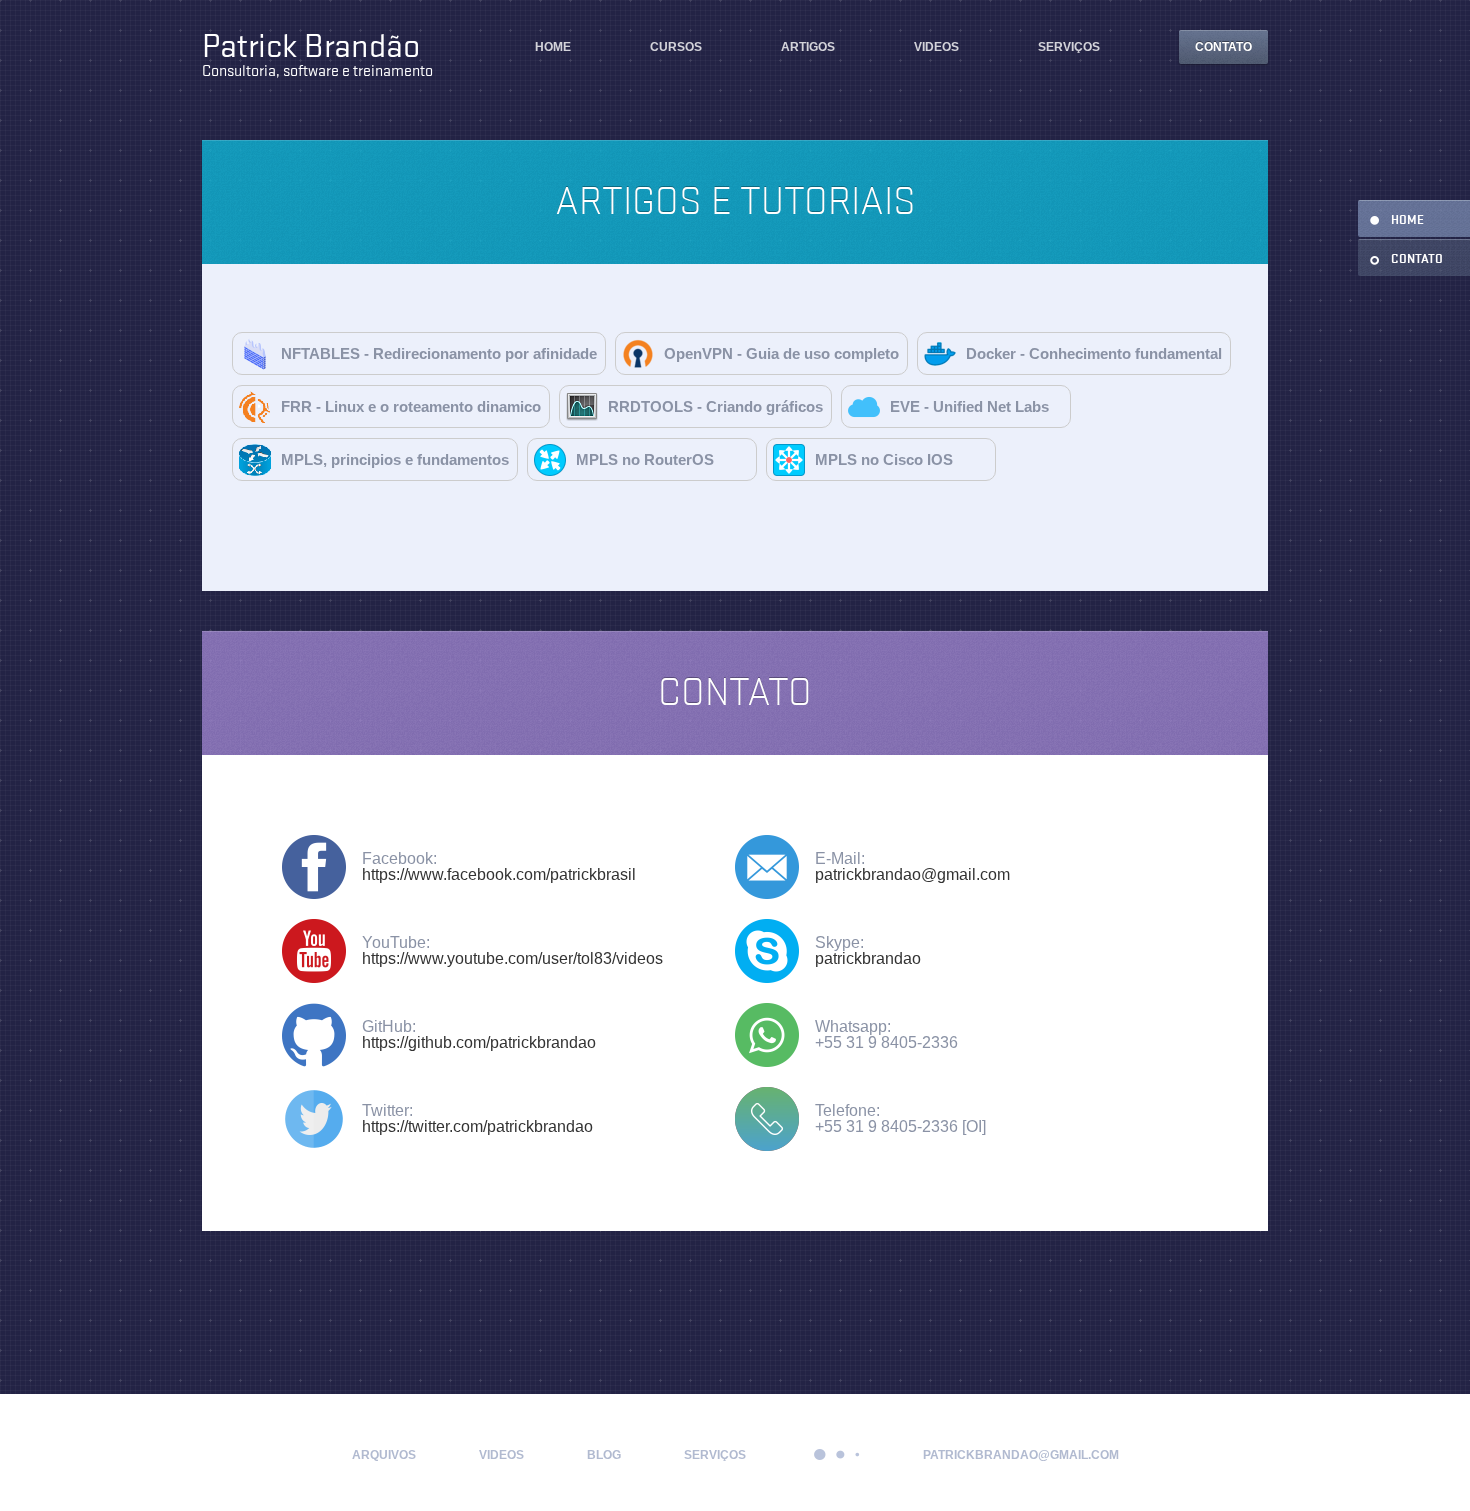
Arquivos (384, 1455)
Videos (936, 47)
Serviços (1069, 47)
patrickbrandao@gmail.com (912, 874)
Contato (1223, 47)
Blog (604, 1455)
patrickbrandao (868, 958)
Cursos (676, 47)
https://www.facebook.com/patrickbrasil (499, 874)
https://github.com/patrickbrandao (479, 1042)
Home (553, 47)
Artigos (808, 47)
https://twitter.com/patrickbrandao (477, 1126)
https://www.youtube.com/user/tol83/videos (512, 958)
